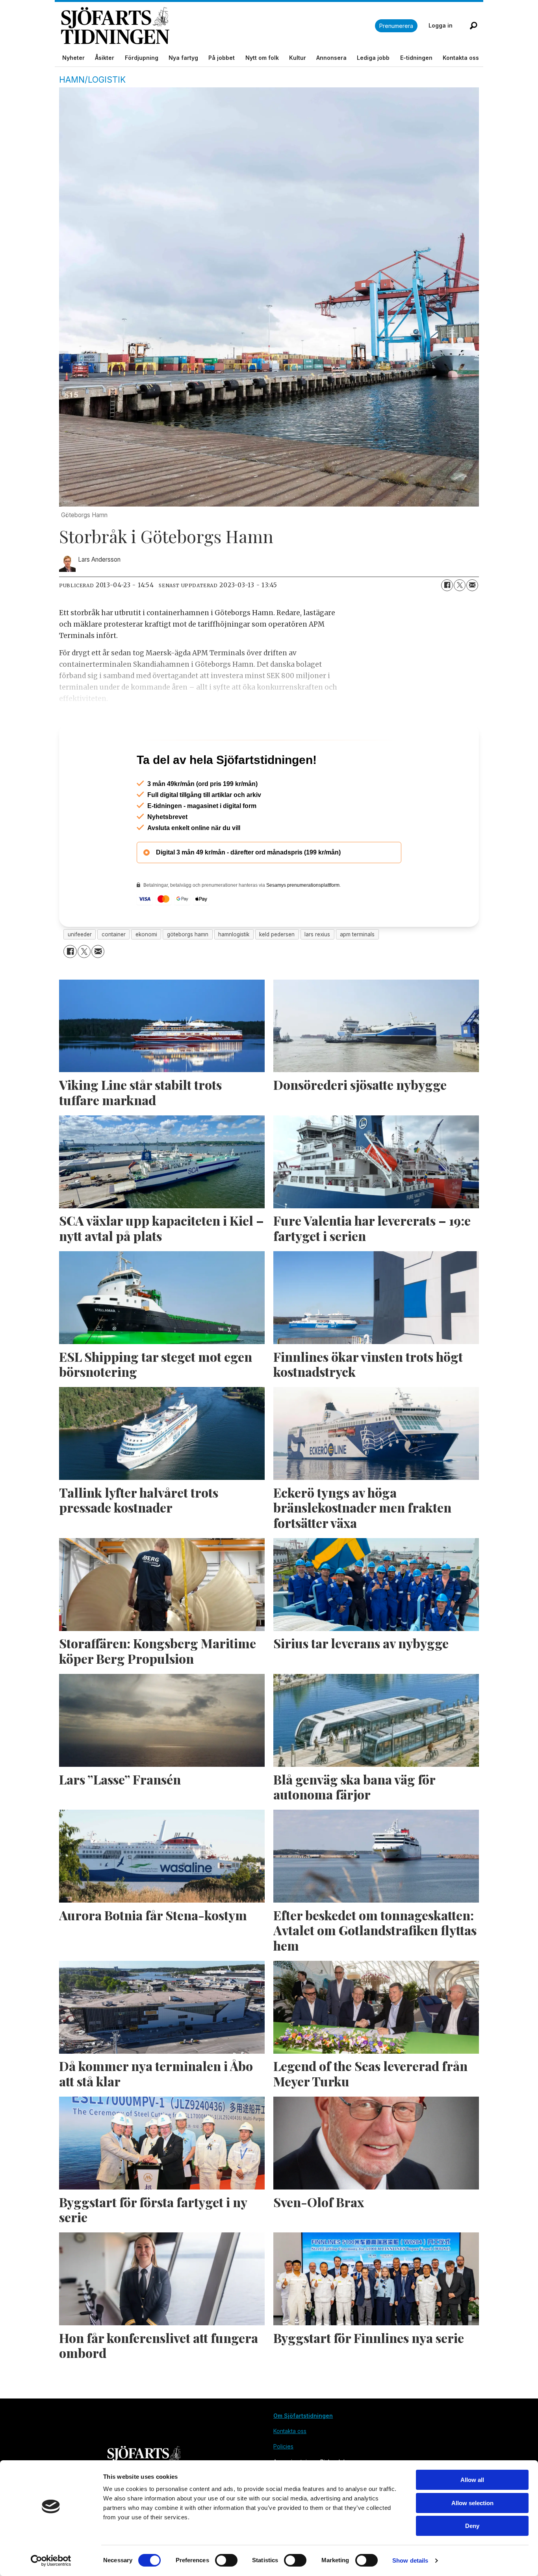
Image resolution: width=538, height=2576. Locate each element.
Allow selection (472, 2503)
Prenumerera (396, 26)
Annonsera (331, 58)
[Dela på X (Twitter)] (460, 585)
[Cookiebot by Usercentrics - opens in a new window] (51, 2561)
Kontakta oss (461, 58)
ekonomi (146, 968)
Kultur (298, 58)
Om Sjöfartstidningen (303, 2449)
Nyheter (73, 58)
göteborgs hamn (188, 968)
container (114, 968)
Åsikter (105, 58)
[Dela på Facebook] (447, 585)
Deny (472, 2526)
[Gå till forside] (218, 26)
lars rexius (317, 968)
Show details (410, 2560)
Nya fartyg (183, 58)
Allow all (472, 2480)
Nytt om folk (262, 58)
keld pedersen (277, 968)
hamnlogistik (234, 968)
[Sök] (473, 26)
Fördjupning (142, 58)
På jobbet (222, 58)
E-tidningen (416, 58)
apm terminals (357, 968)
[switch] (226, 2560)
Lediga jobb (373, 58)
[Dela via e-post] (472, 585)
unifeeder (80, 968)
